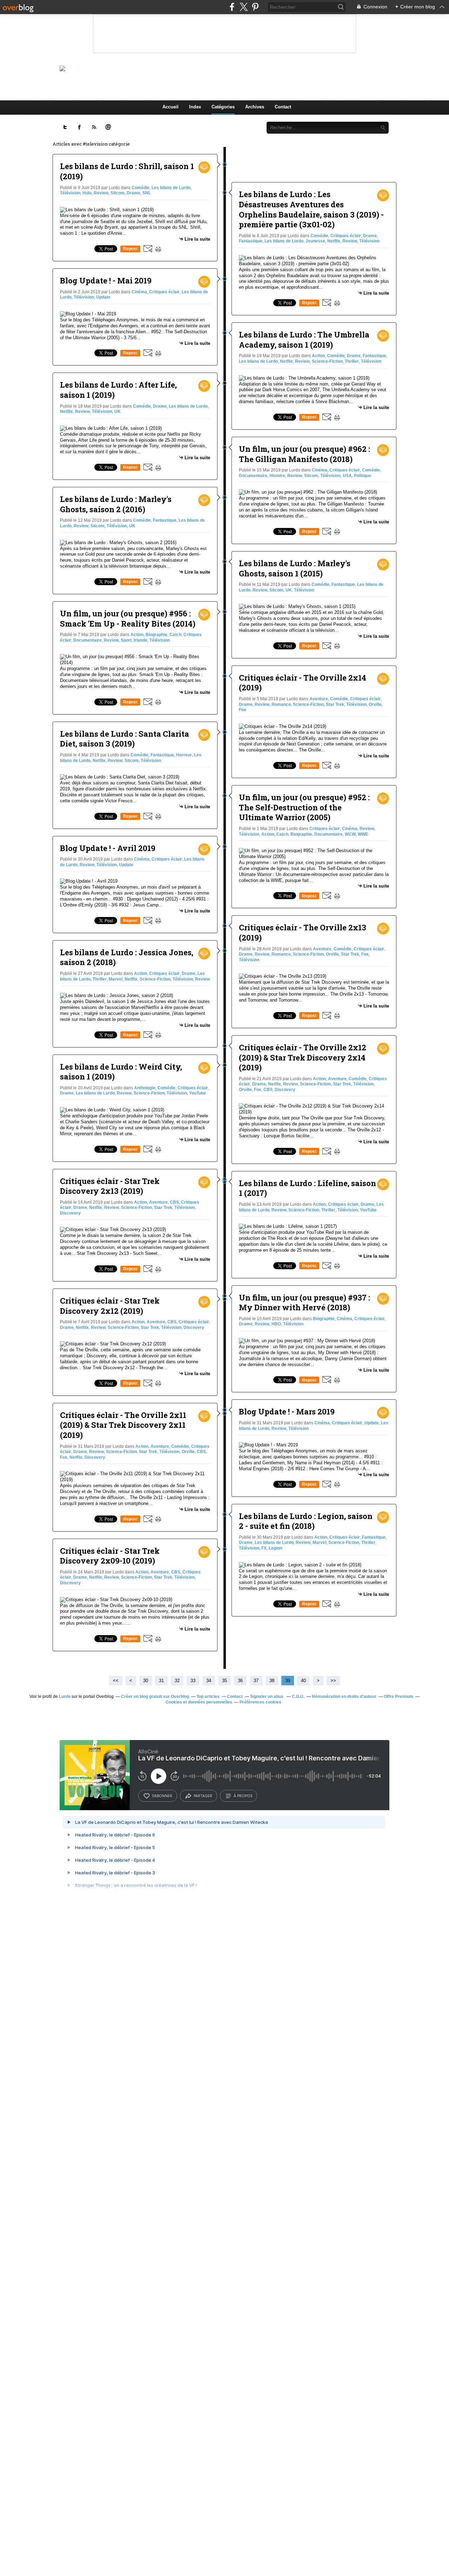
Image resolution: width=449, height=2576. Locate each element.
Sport (126, 640)
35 (224, 1681)
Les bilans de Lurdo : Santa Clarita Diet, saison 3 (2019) (125, 739)
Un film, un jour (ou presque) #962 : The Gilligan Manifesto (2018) (304, 454)
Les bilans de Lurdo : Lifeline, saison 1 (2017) (307, 1188)
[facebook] (232, 7)
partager (203, 1796)
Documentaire (88, 640)
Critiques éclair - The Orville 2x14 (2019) (303, 683)
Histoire (277, 476)
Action (137, 635)
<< (116, 1681)
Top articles (208, 1697)
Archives (255, 107)
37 (256, 1681)
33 (193, 1681)
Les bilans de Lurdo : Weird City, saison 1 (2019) (121, 1072)
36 (240, 1681)
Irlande (140, 640)
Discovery (70, 1213)
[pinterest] (255, 7)
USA (347, 476)
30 (146, 1681)
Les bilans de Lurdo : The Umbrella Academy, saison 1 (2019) (304, 340)
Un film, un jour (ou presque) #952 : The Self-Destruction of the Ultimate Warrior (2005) (304, 807)
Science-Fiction (155, 979)
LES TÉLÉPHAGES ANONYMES (236, 68)
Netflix (66, 412)
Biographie (156, 635)
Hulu (87, 193)
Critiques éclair (164, 292)
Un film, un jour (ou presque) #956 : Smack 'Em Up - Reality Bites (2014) (128, 618)
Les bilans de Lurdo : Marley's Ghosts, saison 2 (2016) (116, 504)
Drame (133, 193)
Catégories (223, 107)
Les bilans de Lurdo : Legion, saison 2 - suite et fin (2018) (306, 1521)
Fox (64, 1457)
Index (195, 107)
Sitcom (118, 193)
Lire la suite (197, 239)
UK (118, 412)
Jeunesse (315, 241)
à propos (243, 1796)
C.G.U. (298, 1697)
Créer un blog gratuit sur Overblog (155, 1697)
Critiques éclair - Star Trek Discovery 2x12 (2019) (110, 1306)
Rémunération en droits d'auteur (344, 1697)
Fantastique (165, 520)
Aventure (158, 1202)
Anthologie (145, 1088)
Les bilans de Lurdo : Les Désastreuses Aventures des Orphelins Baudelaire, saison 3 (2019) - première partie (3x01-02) (311, 209)
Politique (363, 476)
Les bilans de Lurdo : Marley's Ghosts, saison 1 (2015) (295, 568)
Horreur (184, 755)
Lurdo (65, 1697)
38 (272, 1681)
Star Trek (163, 1207)
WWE (363, 834)
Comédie (140, 188)
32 (177, 1681)
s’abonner (162, 1796)
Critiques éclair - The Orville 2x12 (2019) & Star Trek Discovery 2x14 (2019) (303, 1057)
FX (264, 1548)
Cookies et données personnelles (199, 1702)
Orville (188, 1452)
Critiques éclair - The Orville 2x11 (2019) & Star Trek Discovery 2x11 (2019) (123, 1425)
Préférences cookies (260, 1702)
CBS (174, 1202)
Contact (283, 107)
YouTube (197, 1093)
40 (303, 1681)
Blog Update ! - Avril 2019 (108, 848)
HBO (276, 1324)
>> (333, 1681)
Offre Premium (398, 1697)
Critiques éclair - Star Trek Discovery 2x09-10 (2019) (110, 1556)
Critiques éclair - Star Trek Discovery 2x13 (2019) (110, 1186)
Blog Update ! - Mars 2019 (287, 1411)
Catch (175, 635)
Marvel (116, 979)
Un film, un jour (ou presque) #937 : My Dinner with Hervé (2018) (304, 1303)
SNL (147, 193)
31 (161, 1681)
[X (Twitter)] (244, 7)
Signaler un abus (267, 1697)
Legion (275, 1548)
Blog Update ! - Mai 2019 (106, 280)
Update (103, 297)
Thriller (100, 979)
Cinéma (139, 292)
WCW (350, 834)
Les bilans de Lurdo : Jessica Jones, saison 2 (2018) (127, 957)
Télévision (70, 193)
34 (209, 1681)
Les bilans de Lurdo (171, 188)
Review (101, 193)
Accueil (170, 107)
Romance (281, 704)
